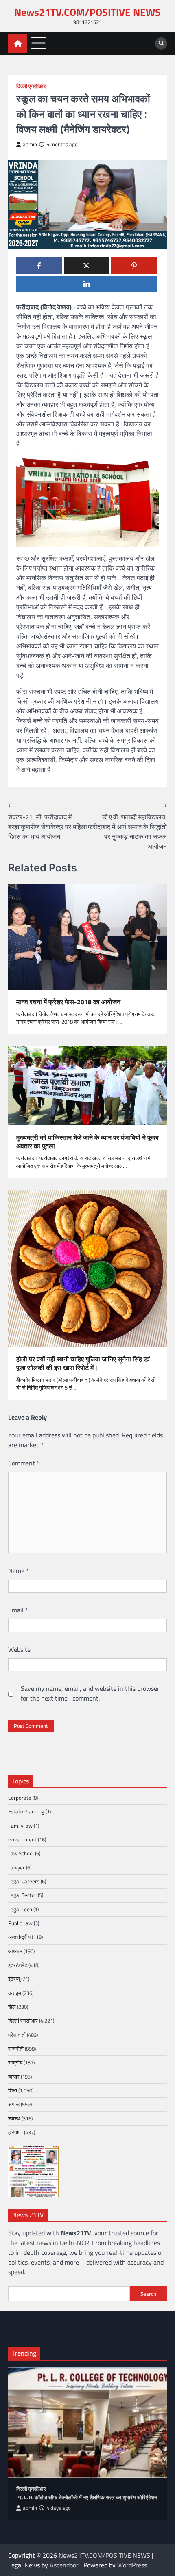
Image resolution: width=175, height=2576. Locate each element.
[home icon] (18, 44)
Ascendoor (64, 2565)
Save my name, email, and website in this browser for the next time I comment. (90, 1693)
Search (148, 2294)
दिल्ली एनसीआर (31, 86)
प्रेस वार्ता (17, 2035)
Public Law (20, 1923)
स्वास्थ (14, 2118)
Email (18, 1610)
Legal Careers (24, 1881)
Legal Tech (20, 1909)
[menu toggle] (38, 43)
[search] (161, 43)
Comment (24, 1463)
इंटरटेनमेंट (18, 1965)
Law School (21, 1853)
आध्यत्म (15, 1951)
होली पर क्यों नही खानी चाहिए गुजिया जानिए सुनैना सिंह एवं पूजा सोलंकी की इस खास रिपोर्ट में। (83, 1364)
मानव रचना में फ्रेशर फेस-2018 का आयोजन (68, 1002)
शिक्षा (13, 2090)
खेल (12, 2007)
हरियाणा (15, 2132)
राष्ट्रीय (15, 2062)
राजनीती (16, 2049)
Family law (20, 1826)
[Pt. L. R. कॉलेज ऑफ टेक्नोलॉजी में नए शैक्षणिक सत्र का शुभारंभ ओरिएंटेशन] (87, 2422)
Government (22, 1839)
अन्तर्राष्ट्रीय (19, 1937)
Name (19, 1571)
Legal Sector (22, 1895)
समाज (14, 2104)
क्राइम (15, 1993)
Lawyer (16, 1867)
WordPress (132, 2565)
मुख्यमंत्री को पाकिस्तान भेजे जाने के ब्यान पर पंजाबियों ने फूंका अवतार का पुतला (87, 1142)
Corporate (20, 1798)
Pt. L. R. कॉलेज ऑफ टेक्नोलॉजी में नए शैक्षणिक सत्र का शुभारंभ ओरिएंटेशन (87, 2497)
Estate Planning (26, 1811)
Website (19, 1649)
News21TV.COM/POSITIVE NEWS (87, 12)
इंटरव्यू (14, 1979)
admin (30, 144)
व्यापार (14, 2077)
